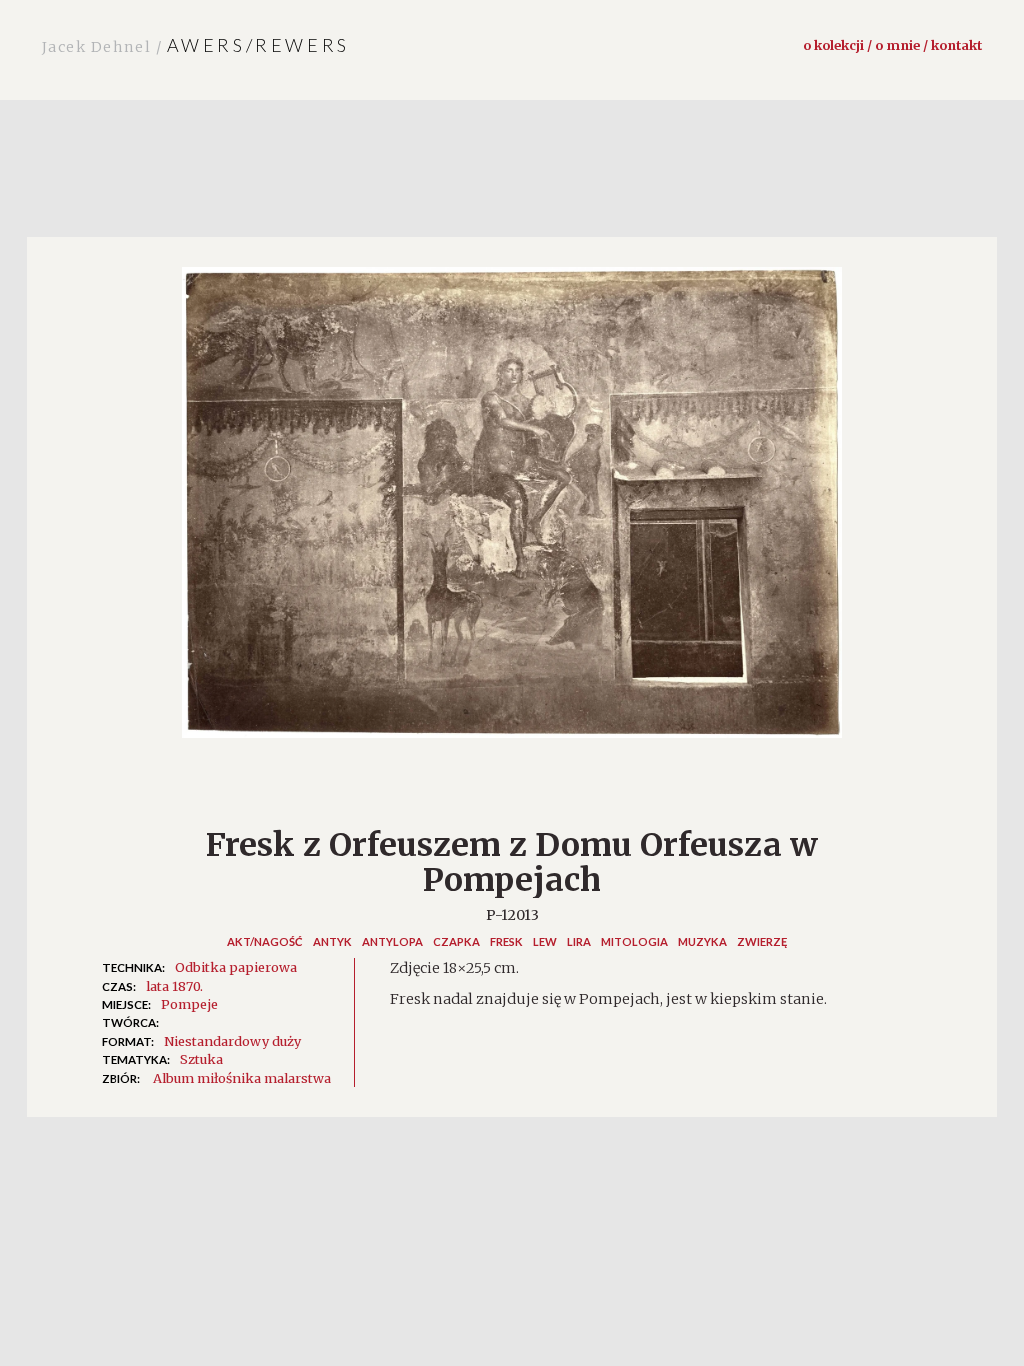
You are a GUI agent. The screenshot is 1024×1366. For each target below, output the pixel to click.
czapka (456, 941)
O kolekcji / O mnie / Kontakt (892, 45)
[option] (512, 512)
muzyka (702, 941)
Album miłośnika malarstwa (242, 1078)
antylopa (392, 941)
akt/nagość (265, 941)
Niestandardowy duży (232, 1041)
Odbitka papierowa (236, 967)
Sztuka (201, 1059)
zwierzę (762, 941)
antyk (332, 941)
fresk (506, 941)
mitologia (634, 941)
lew (545, 941)
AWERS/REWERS (196, 45)
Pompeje (189, 1004)
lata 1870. (174, 986)
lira (579, 941)
